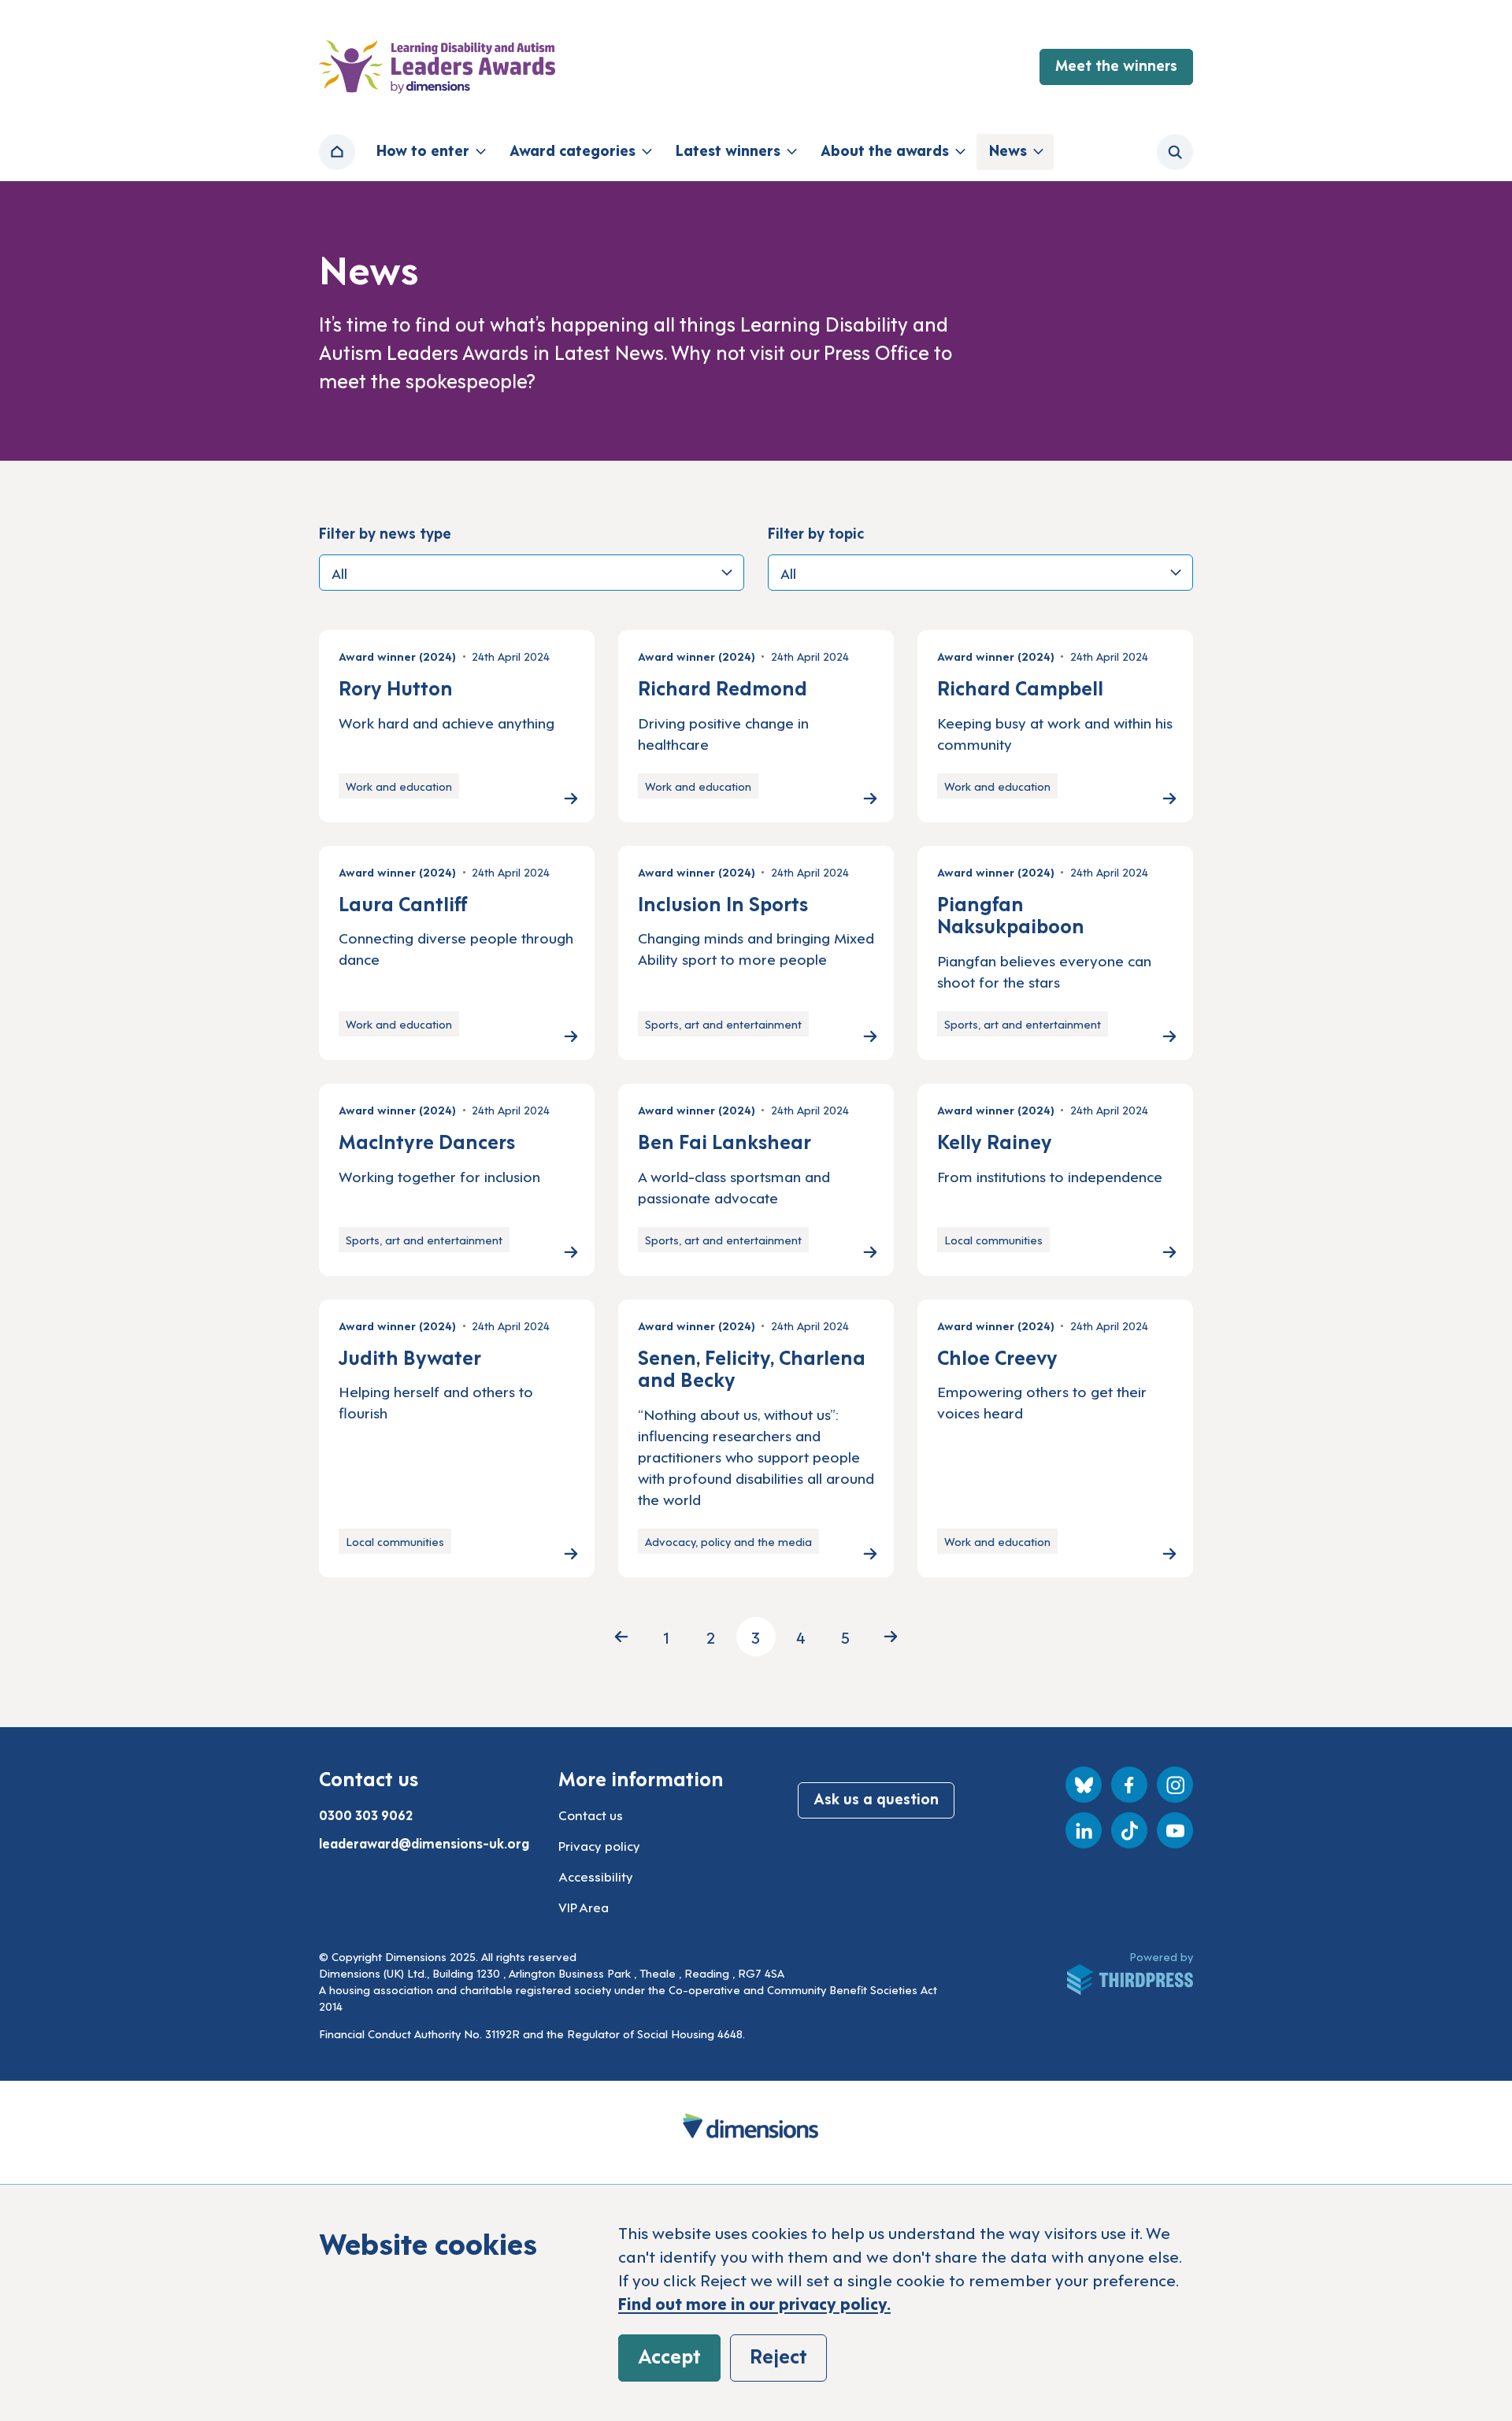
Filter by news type (385, 532)
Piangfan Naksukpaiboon (1011, 914)
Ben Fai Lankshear (724, 1140)
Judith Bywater (410, 1356)
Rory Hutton (396, 687)
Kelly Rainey (995, 1140)
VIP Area (584, 1907)
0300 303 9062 (366, 1815)
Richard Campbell (1020, 687)
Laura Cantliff (403, 903)
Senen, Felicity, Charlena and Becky (752, 1368)
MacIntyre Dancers (427, 1140)
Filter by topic (816, 532)
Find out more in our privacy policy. (754, 2303)
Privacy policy (599, 1845)
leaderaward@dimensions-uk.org (424, 1843)
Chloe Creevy (997, 1356)
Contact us (591, 1815)
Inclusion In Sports (723, 903)
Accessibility (596, 1876)
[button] (430, 152)
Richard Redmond (723, 687)
